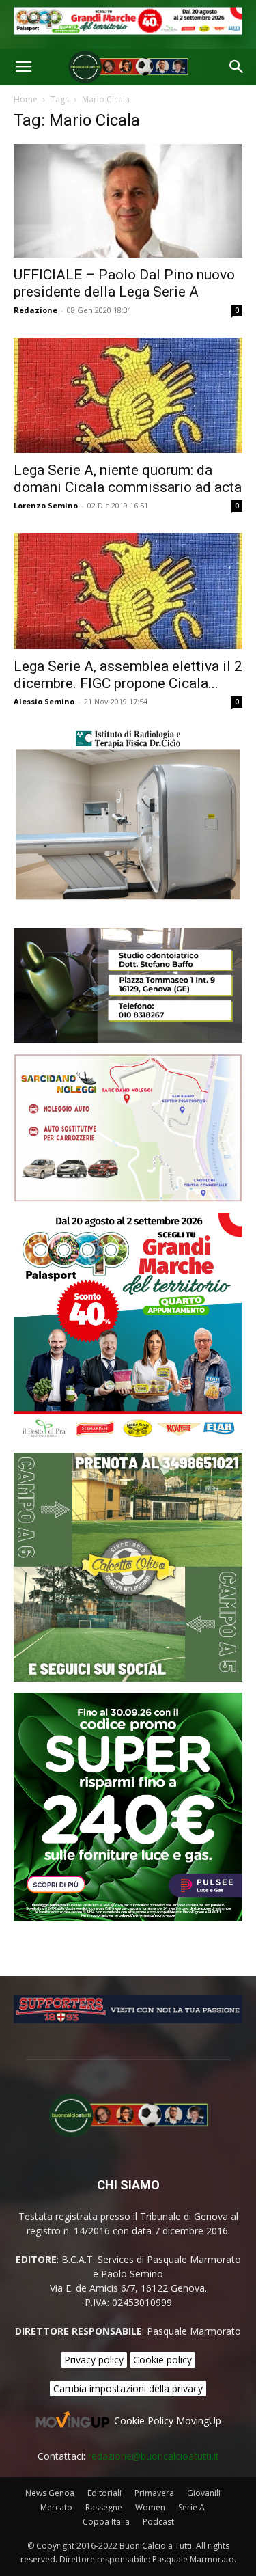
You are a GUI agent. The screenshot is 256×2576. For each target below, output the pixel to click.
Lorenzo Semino (46, 505)
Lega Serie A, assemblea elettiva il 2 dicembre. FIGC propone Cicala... (128, 675)
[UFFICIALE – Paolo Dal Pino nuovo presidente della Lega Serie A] (128, 201)
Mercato (56, 2507)
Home (26, 99)
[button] (23, 67)
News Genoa (50, 2493)
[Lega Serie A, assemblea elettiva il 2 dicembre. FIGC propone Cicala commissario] (128, 591)
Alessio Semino (44, 701)
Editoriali (104, 2493)
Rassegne (104, 2507)
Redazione (35, 310)
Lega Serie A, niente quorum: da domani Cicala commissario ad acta (128, 479)
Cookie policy (162, 2360)
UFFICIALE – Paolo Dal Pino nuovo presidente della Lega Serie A (124, 283)
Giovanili (204, 2493)
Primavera (154, 2493)
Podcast (158, 2522)
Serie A (191, 2507)
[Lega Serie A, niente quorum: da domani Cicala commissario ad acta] (128, 396)
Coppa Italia (106, 2522)
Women (150, 2507)
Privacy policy (94, 2360)
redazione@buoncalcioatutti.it (154, 2456)
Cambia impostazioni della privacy (128, 2388)
